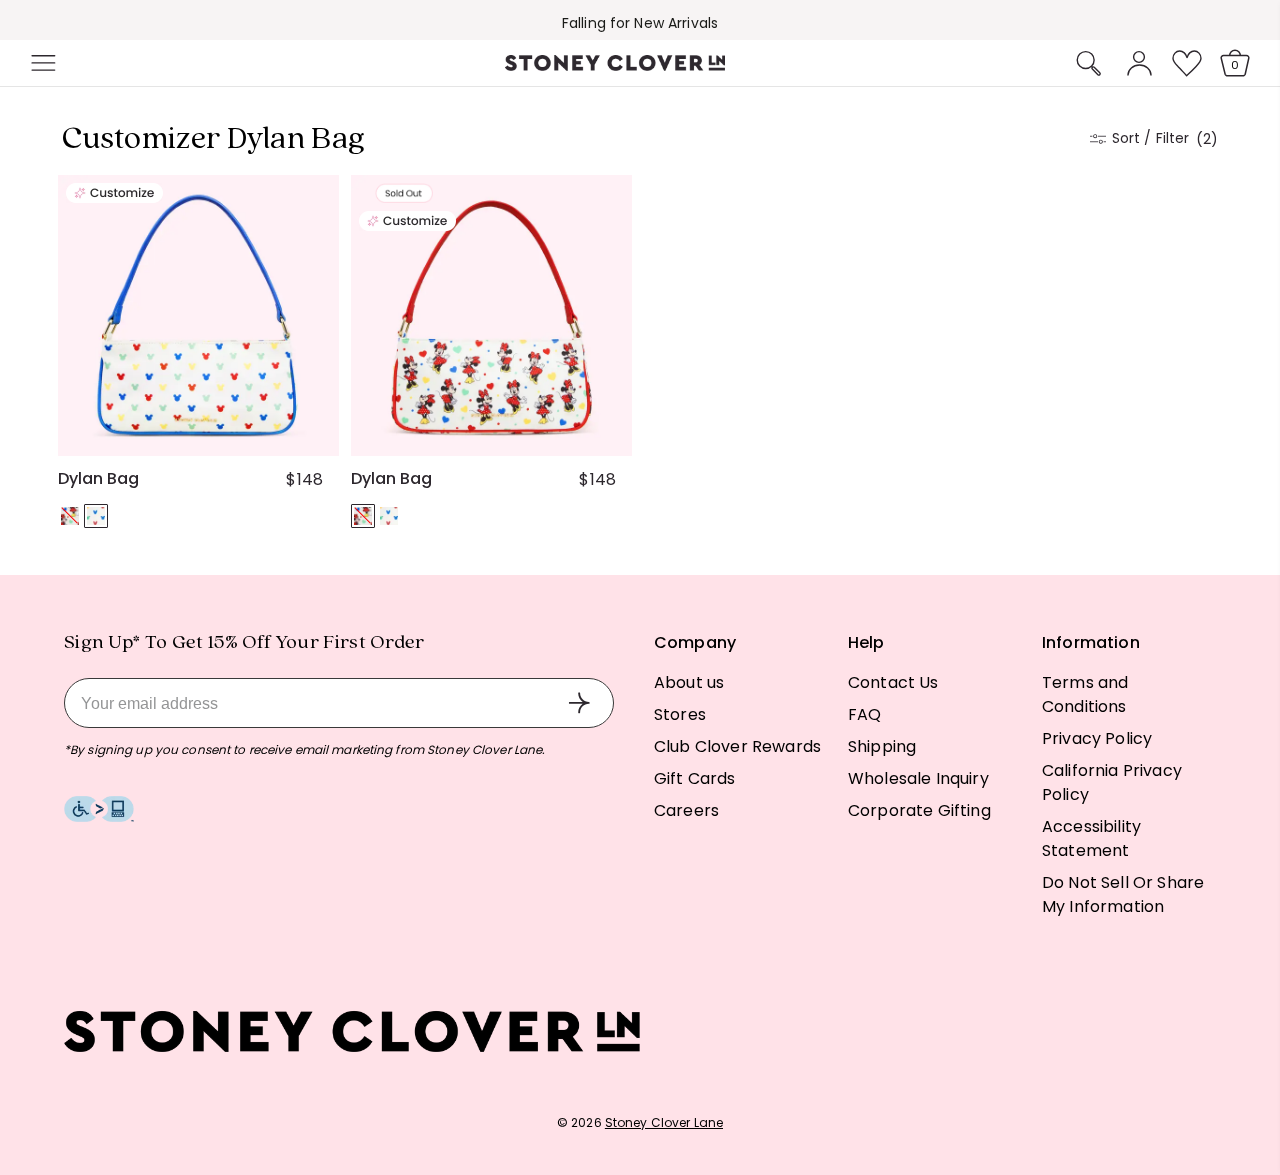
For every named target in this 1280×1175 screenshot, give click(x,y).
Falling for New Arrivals (640, 23)
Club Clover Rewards (737, 746)
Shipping (882, 746)
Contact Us (893, 682)
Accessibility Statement (1091, 838)
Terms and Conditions (1085, 694)
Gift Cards (695, 778)
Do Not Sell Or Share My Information (1123, 894)
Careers (686, 810)
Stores (680, 714)
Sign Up (579, 703)
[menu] (102, 63)
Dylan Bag (98, 479)
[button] (41, 63)
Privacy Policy (1097, 738)
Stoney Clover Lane (664, 1122)
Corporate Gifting (919, 810)
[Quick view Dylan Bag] (315, 432)
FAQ (864, 714)
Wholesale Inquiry (918, 778)
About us (689, 682)
